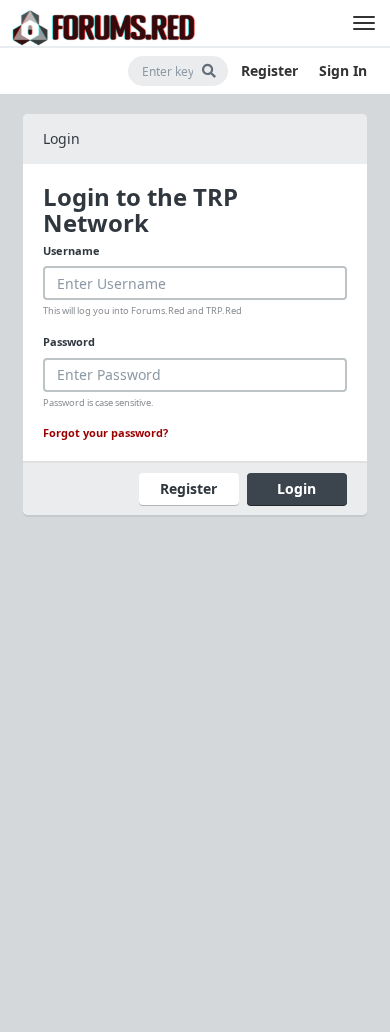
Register (269, 70)
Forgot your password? (105, 432)
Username (71, 250)
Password (69, 341)
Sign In (343, 70)
